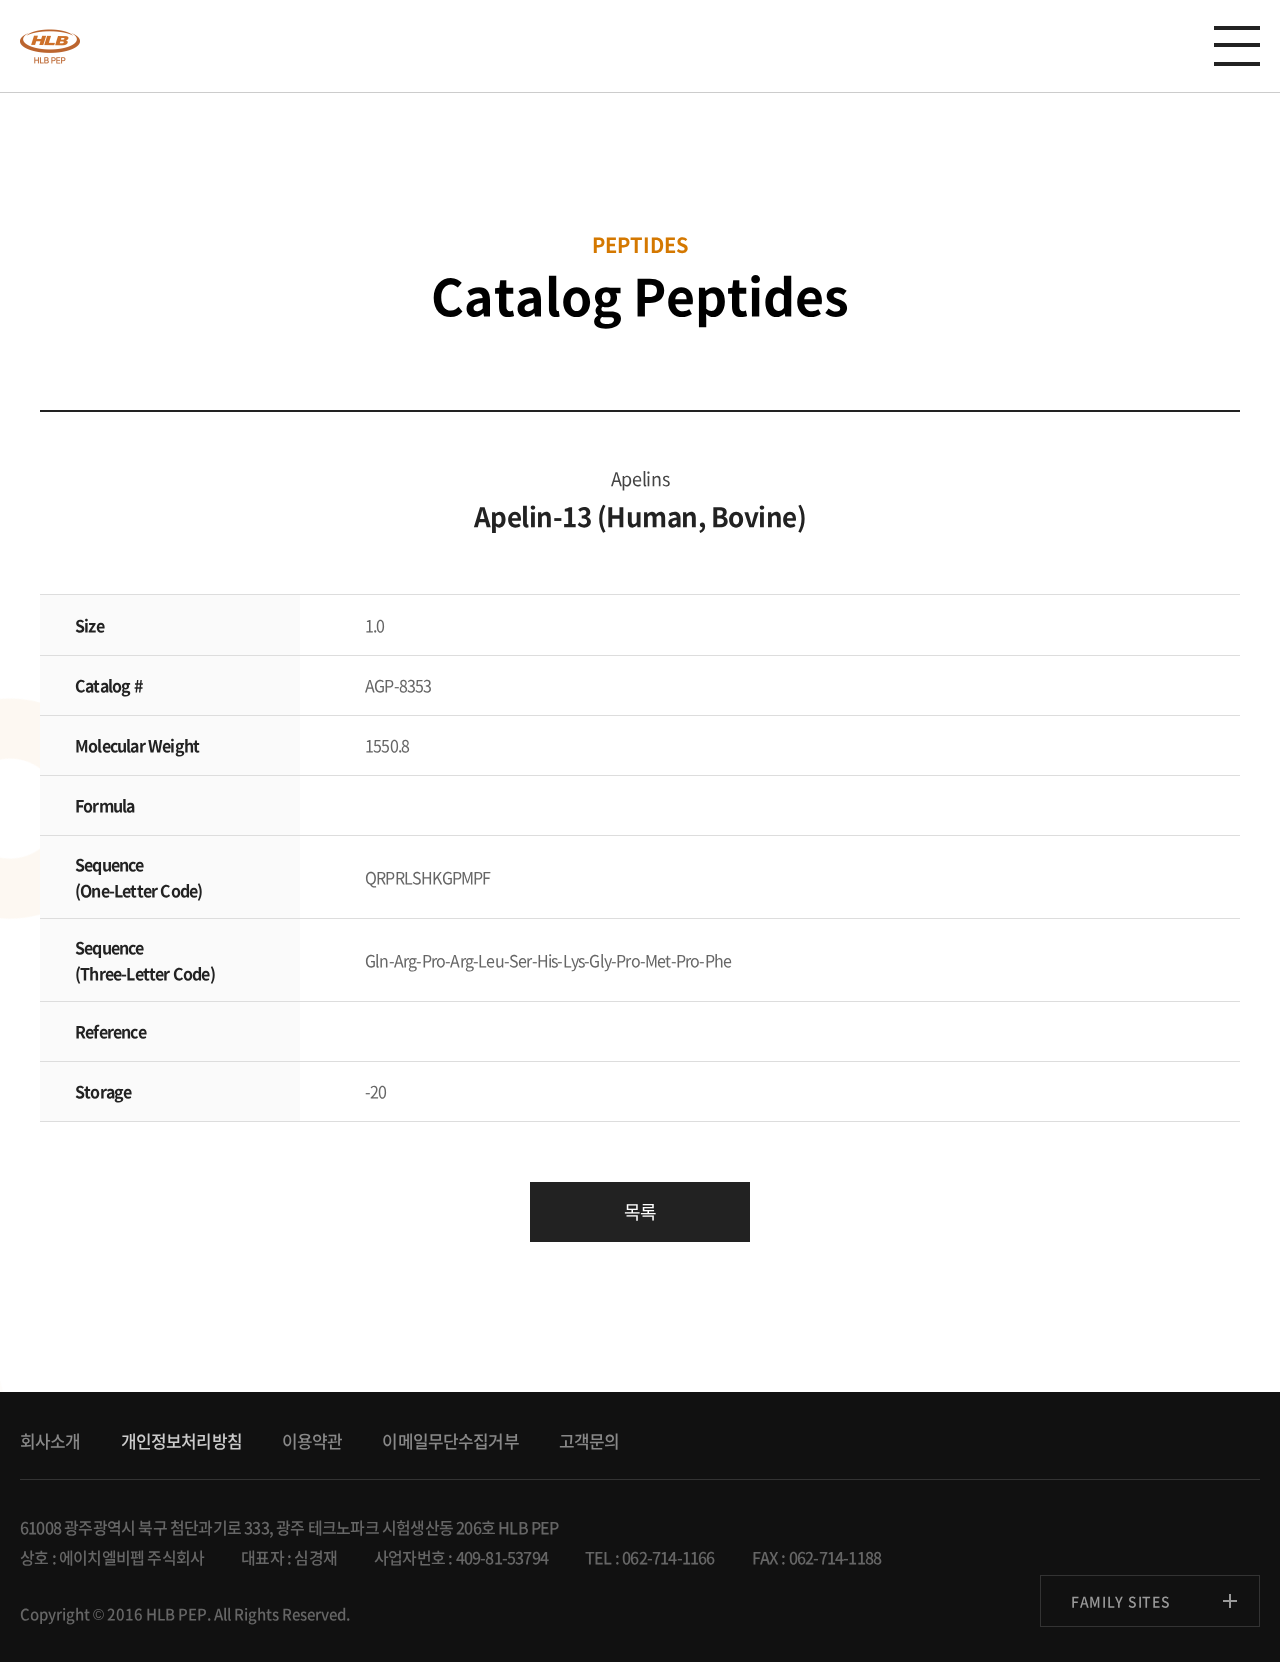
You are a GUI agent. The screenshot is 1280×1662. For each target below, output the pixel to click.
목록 (640, 1211)
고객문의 (589, 1440)
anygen (50, 46)
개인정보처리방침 (181, 1440)
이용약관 (312, 1440)
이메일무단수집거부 (450, 1440)
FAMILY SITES (1120, 1601)
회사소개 (50, 1440)
